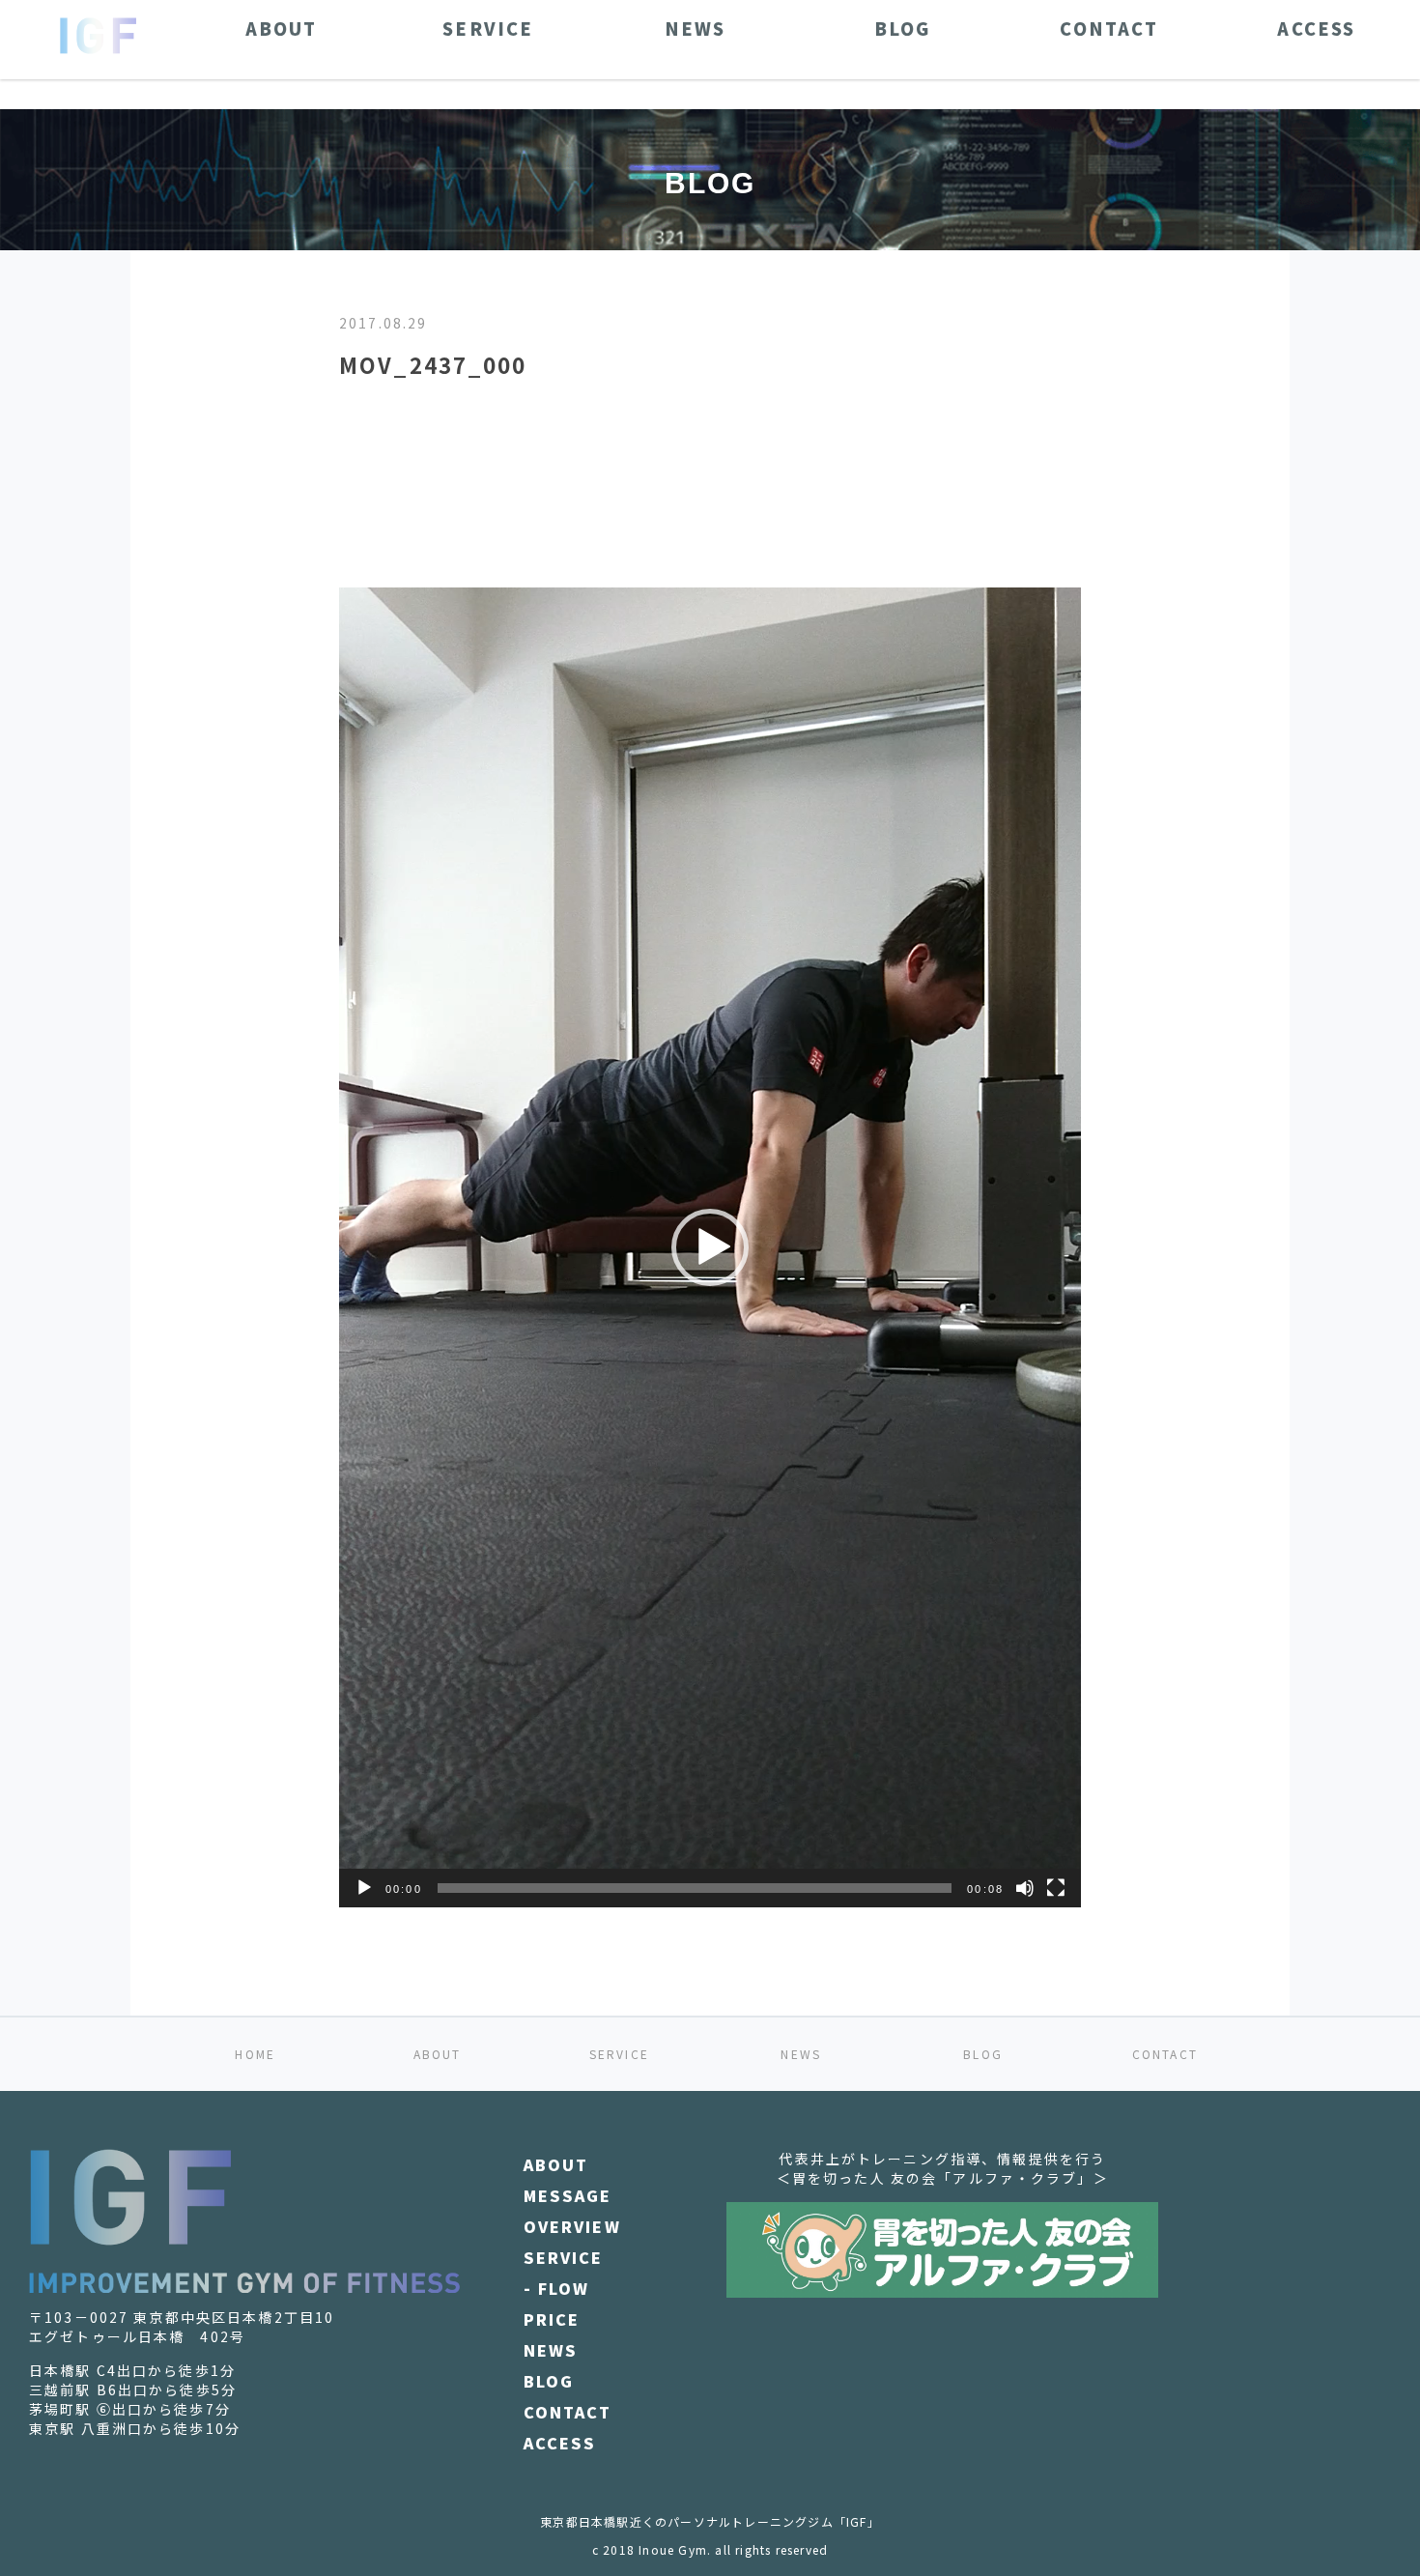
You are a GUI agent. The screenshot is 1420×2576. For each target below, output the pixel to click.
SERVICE (619, 2054)
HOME (255, 2054)
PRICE (552, 2319)
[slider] (695, 1888)
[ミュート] (1025, 1888)
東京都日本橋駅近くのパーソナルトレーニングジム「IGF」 (710, 2521)
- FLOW (557, 2288)
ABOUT (438, 2054)
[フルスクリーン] (1056, 1888)
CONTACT (1165, 2054)
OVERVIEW (572, 2226)
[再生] (364, 1888)
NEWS (801, 2054)
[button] (710, 1247)
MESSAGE (568, 2195)
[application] (710, 1247)
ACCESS (560, 2443)
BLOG (983, 2054)
